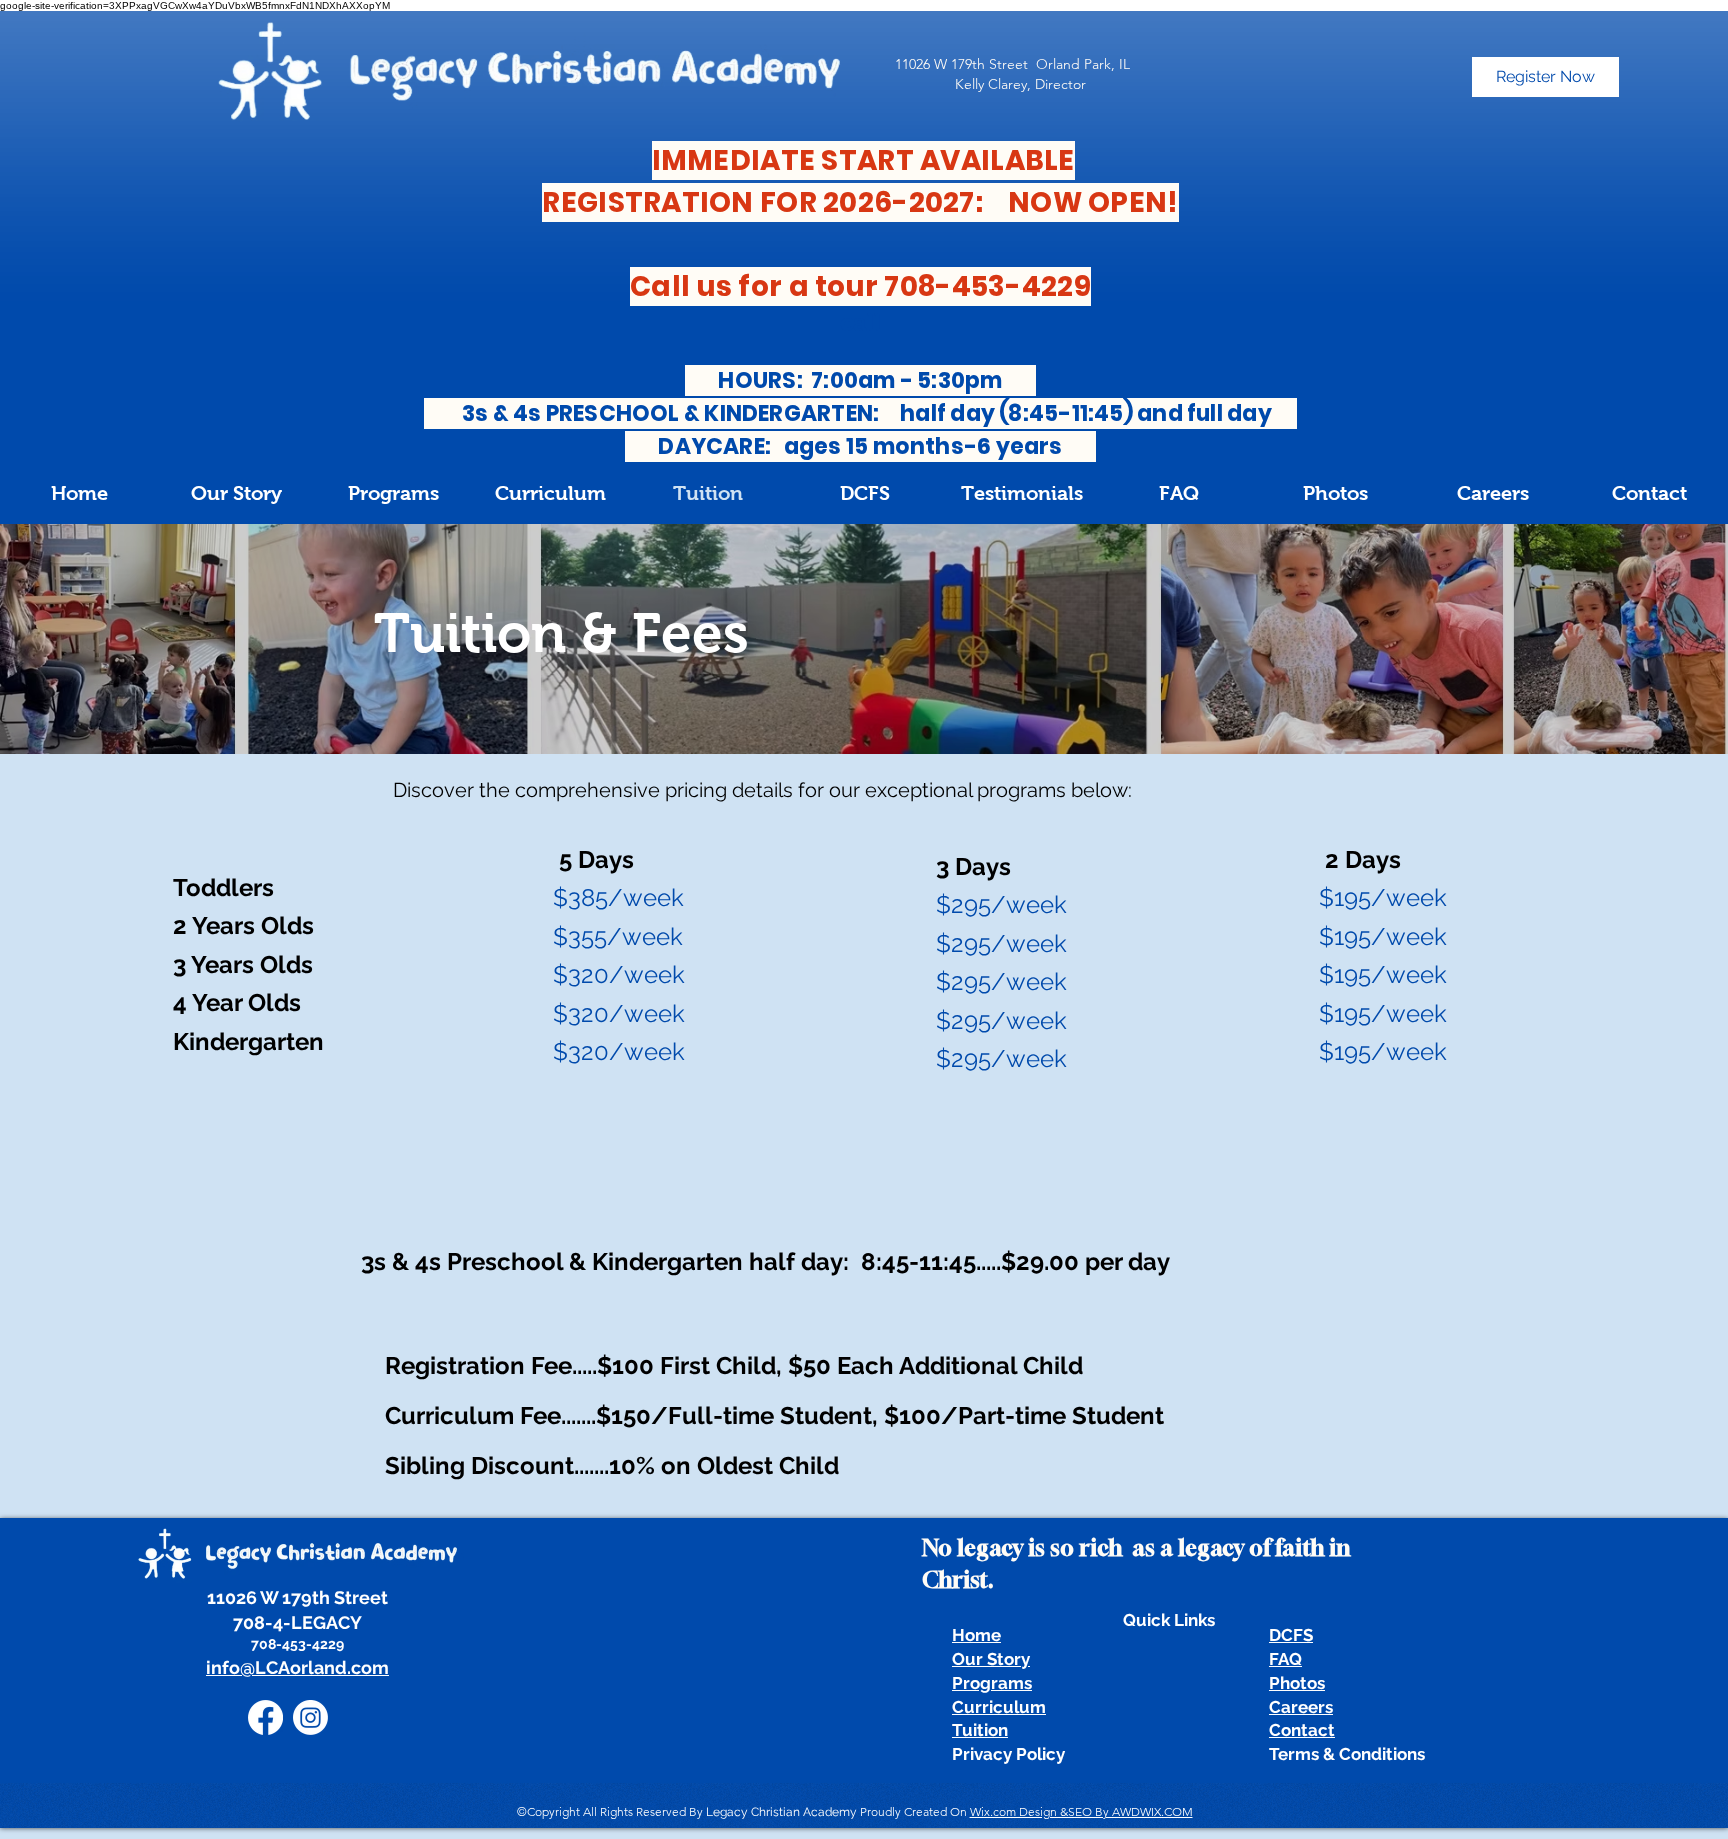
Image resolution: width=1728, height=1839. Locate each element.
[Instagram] (310, 1717)
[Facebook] (265, 1717)
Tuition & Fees (561, 633)
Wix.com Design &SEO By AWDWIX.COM (1081, 1811)
